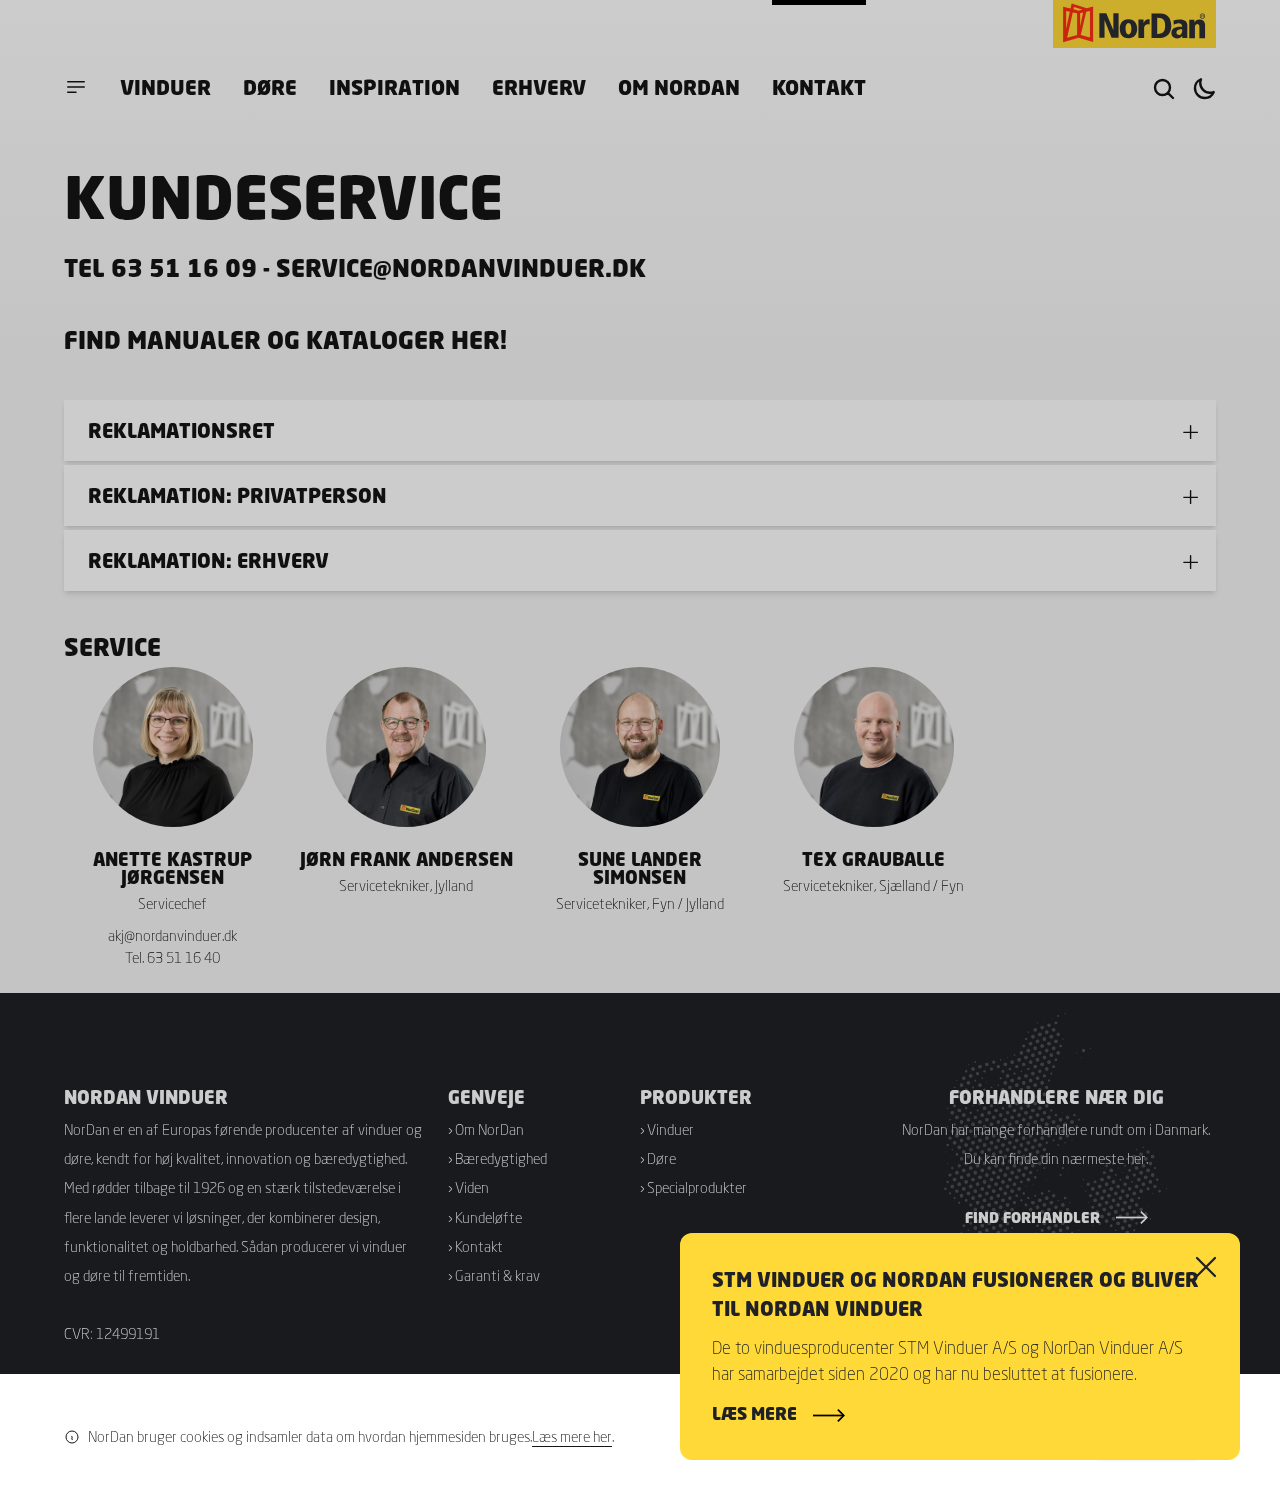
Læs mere (754, 1414)
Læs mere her (572, 1436)
